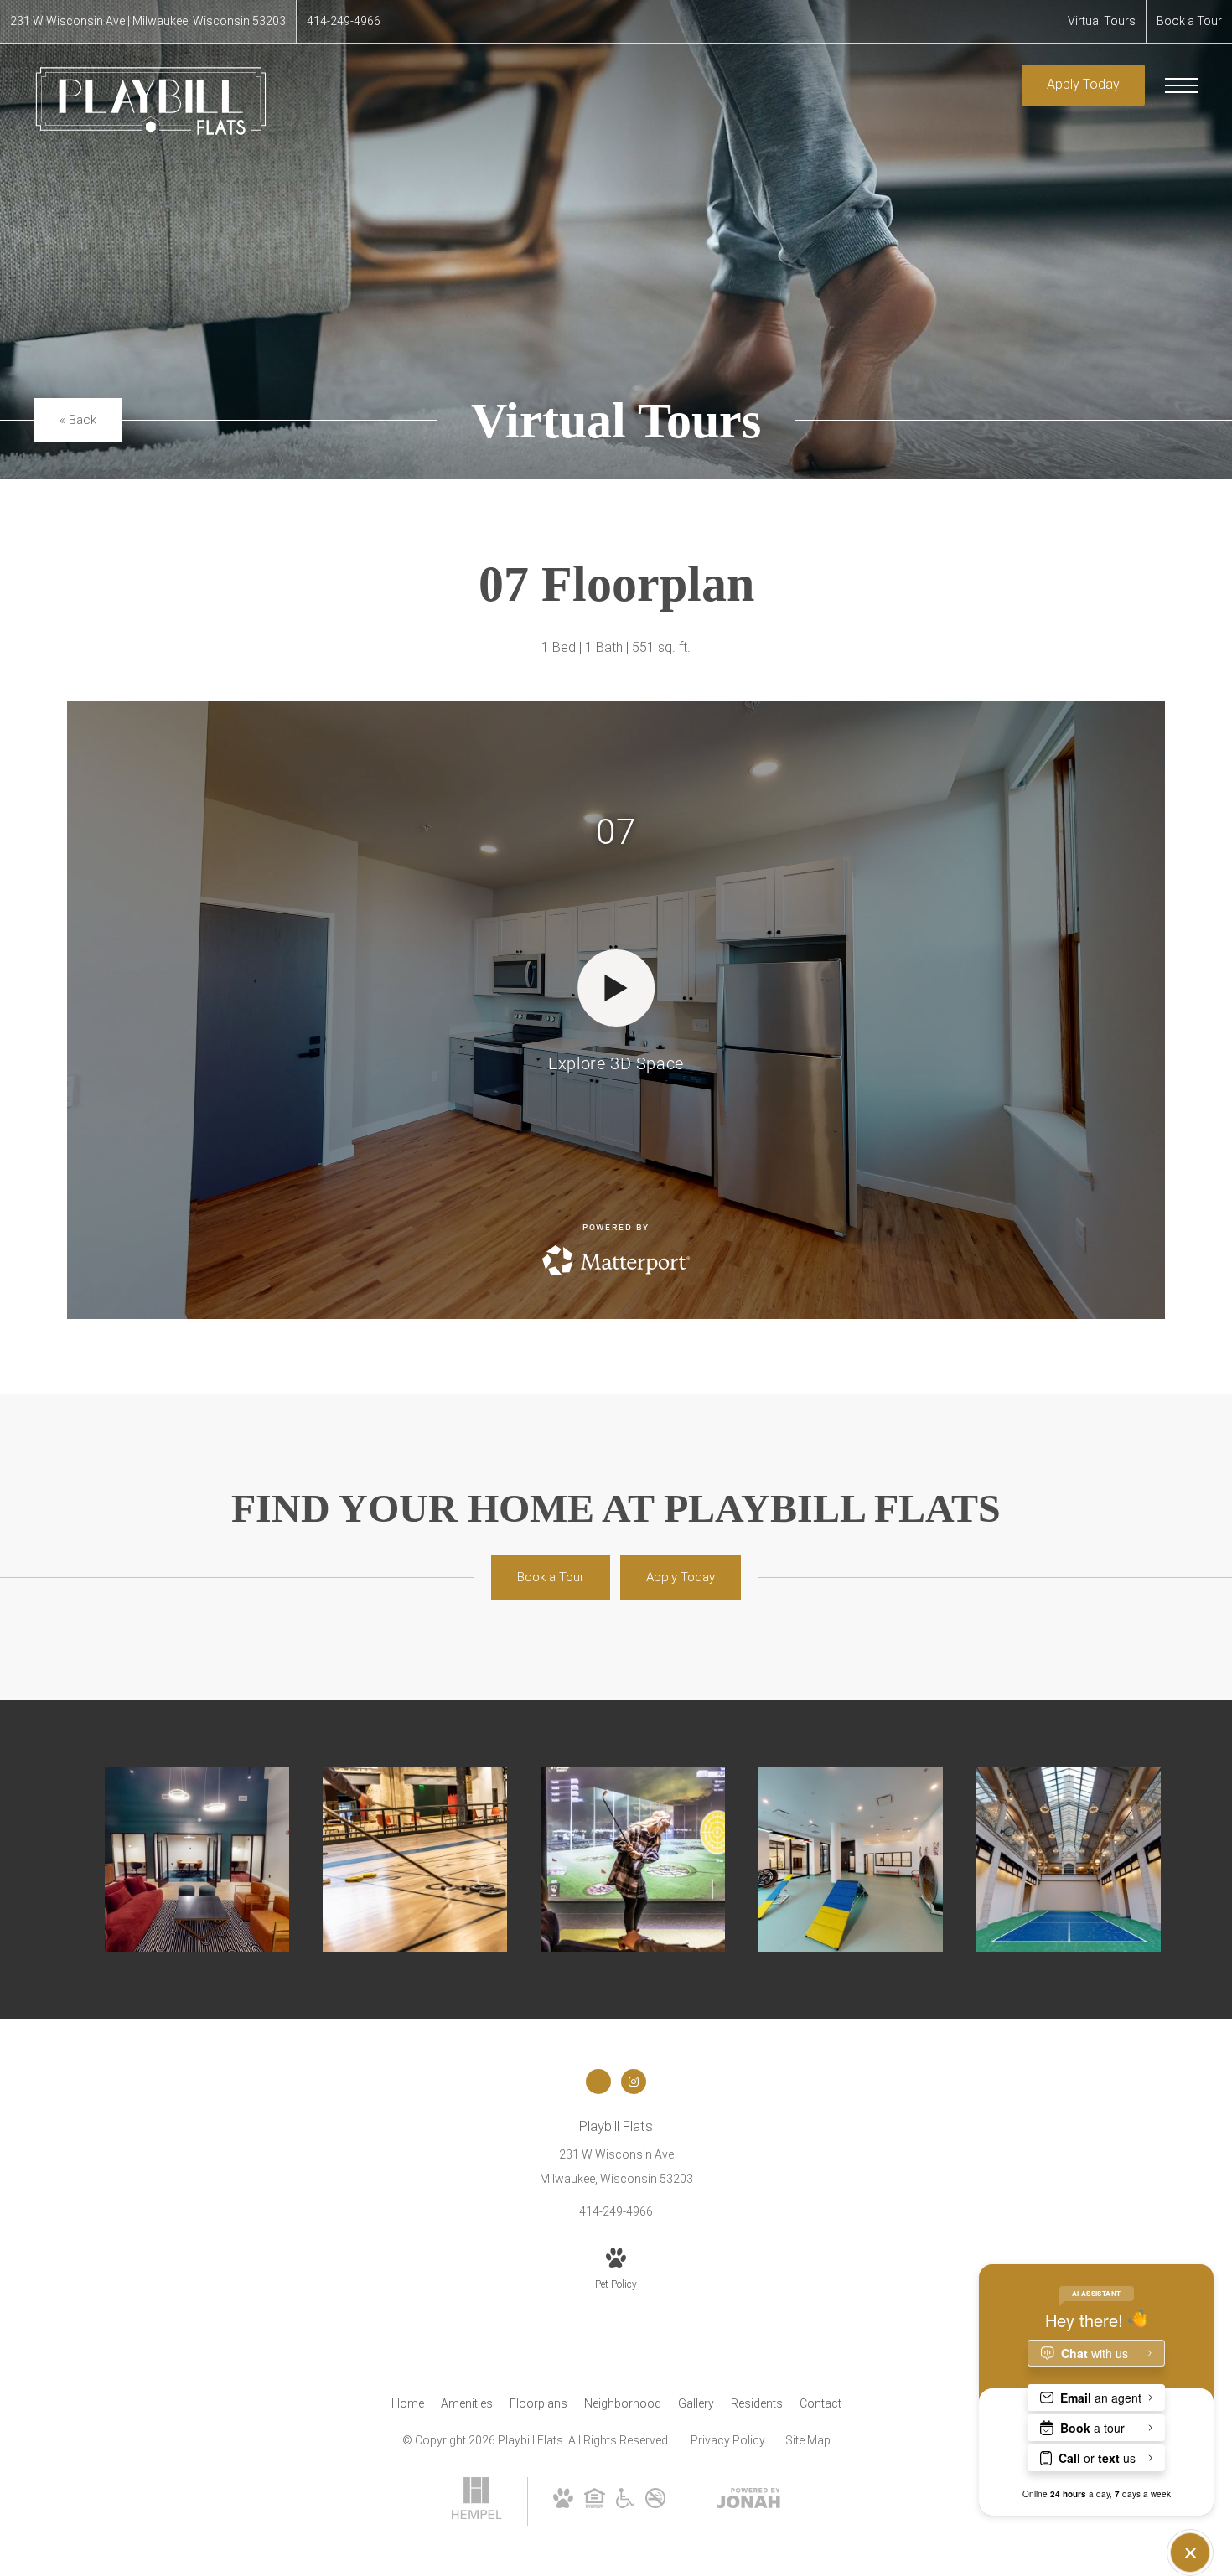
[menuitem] (408, 2404)
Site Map (808, 2440)
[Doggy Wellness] (851, 1860)
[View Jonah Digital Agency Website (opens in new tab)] (748, 2501)
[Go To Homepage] (151, 101)
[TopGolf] (633, 1860)
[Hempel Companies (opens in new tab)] (477, 2515)
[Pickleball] (1069, 1860)
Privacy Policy (728, 2440)
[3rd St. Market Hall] (415, 1860)
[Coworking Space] (197, 1860)
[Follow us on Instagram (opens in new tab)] (634, 2082)
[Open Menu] (1182, 85)
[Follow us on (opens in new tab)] (598, 2082)
